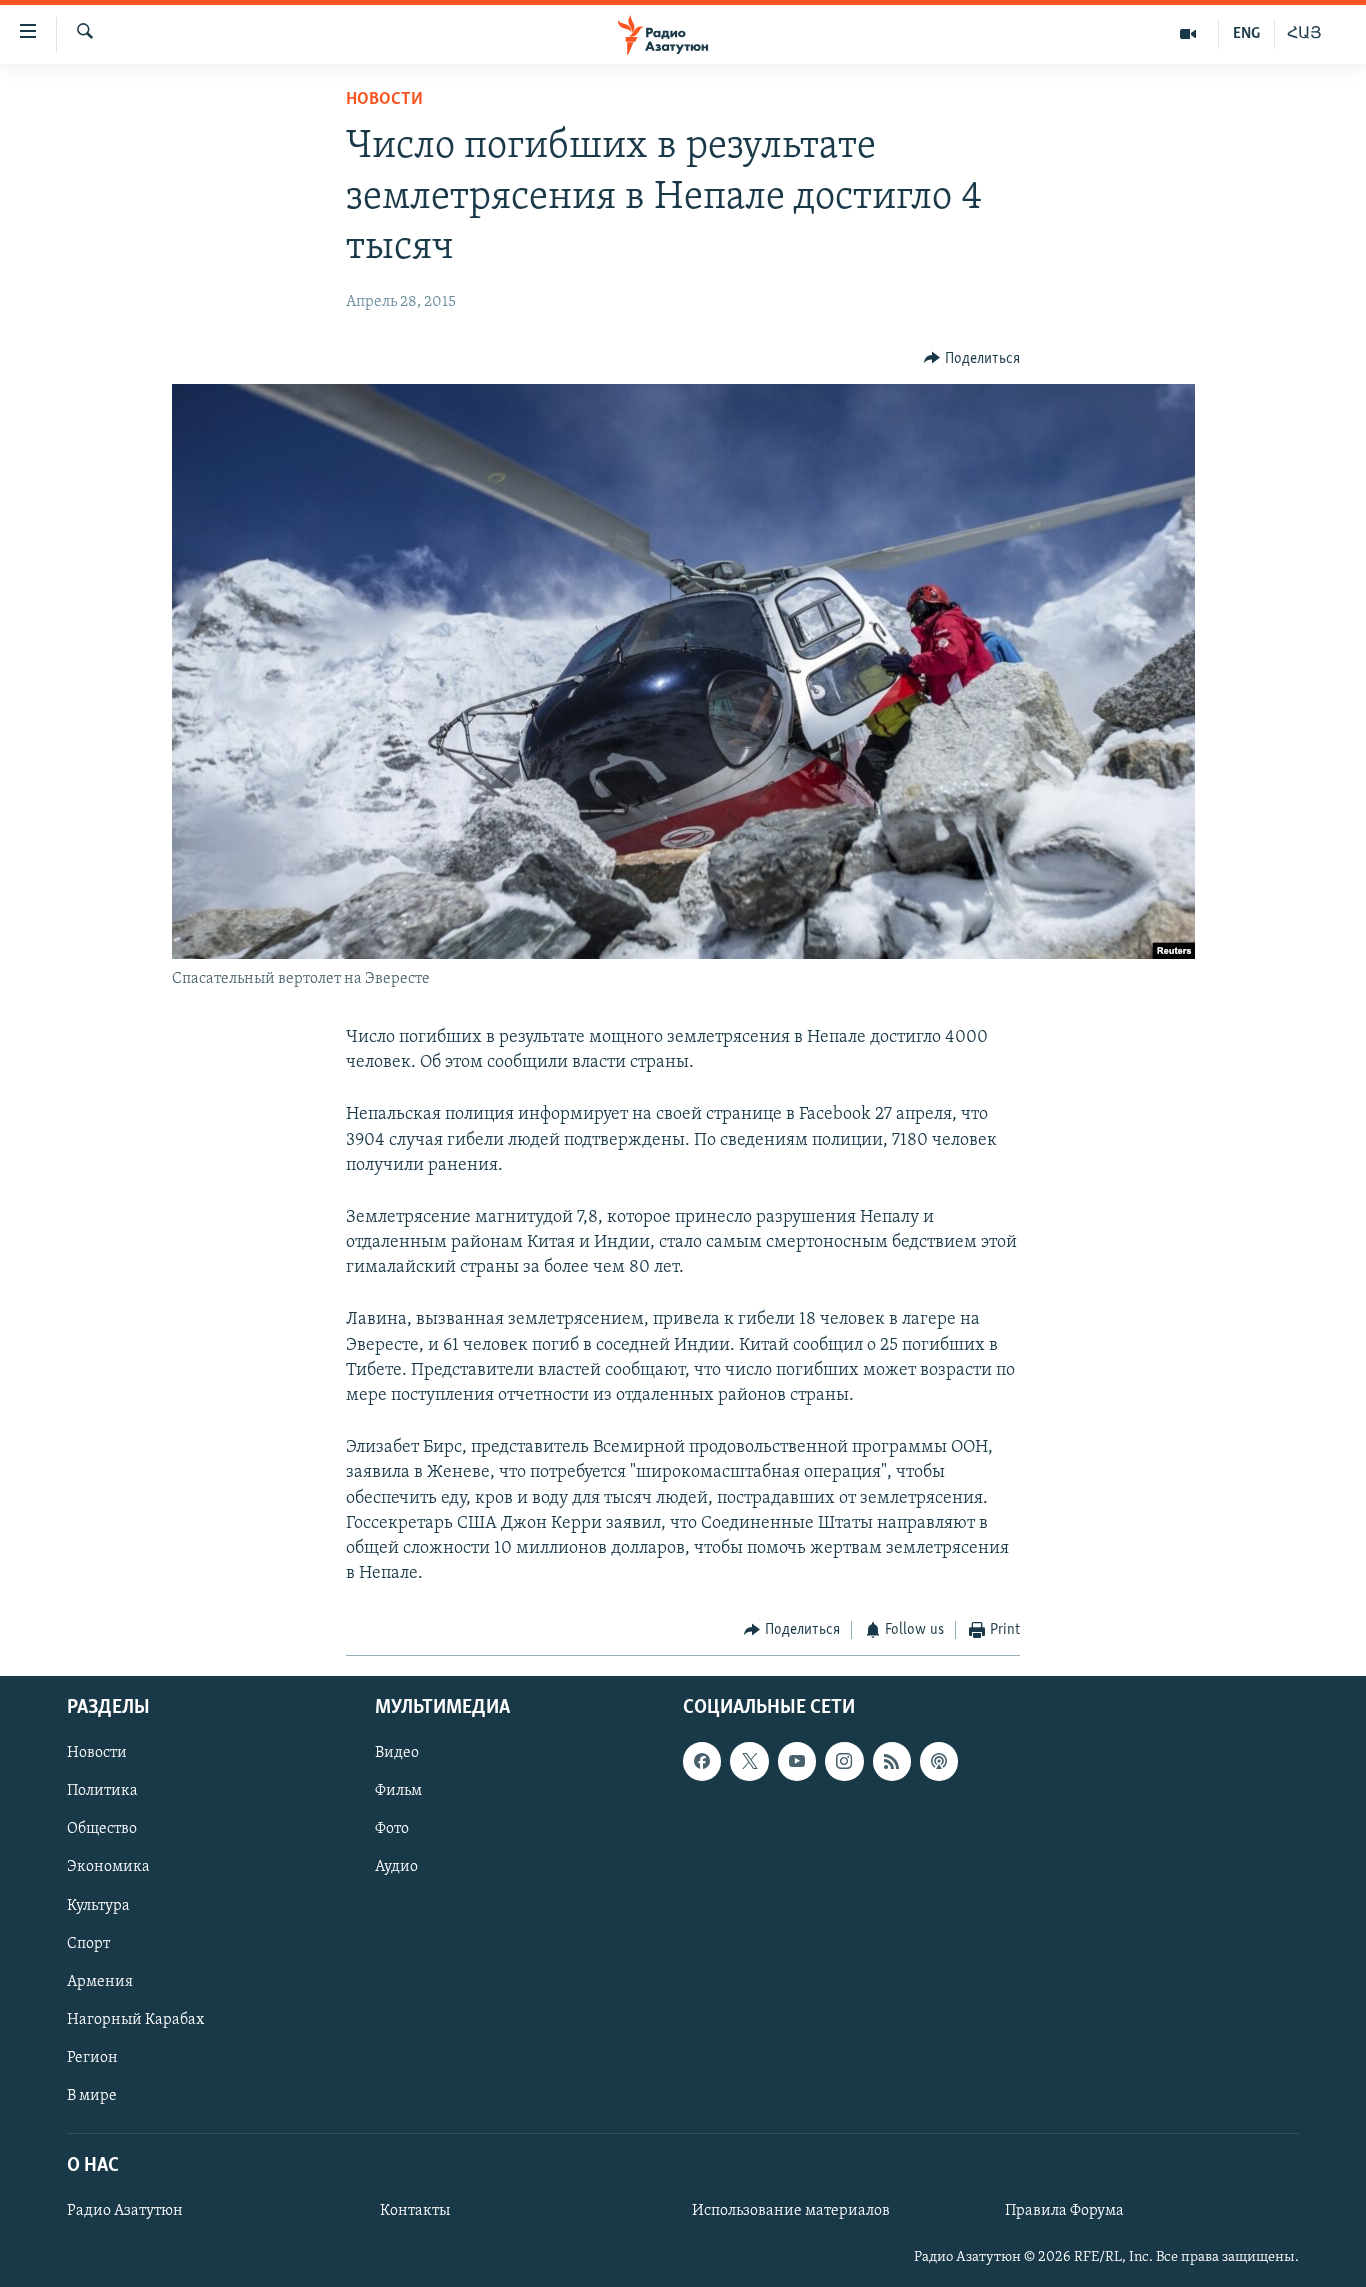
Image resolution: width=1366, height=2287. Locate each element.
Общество (102, 1829)
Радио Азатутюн (125, 2211)
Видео (397, 1753)
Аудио (396, 1867)
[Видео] (1188, 34)
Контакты (415, 2211)
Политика (102, 1791)
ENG (1246, 34)
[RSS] (892, 1761)
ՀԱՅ (1304, 34)
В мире (92, 2096)
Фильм (398, 1791)
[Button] (972, 359)
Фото (392, 1829)
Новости (384, 100)
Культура (98, 1905)
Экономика (108, 1867)
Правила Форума (1064, 2211)
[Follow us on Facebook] (702, 1761)
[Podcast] (939, 1761)
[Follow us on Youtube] (797, 1761)
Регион (92, 2058)
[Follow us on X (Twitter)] (749, 1761)
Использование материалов (791, 2211)
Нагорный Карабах (135, 2020)
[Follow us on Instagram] (844, 1761)
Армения (100, 1981)
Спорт (88, 1943)
